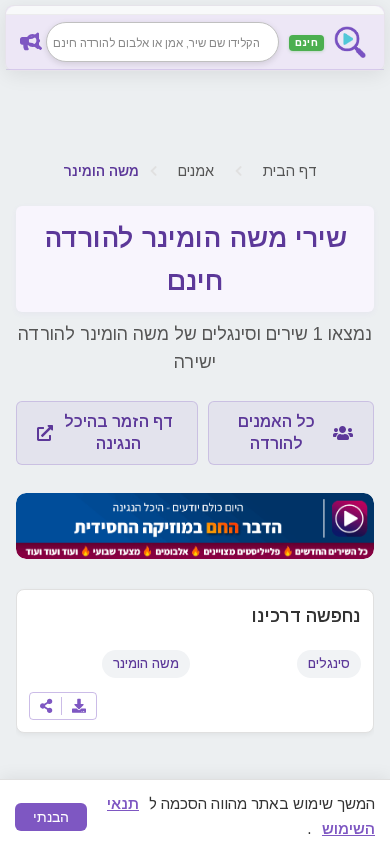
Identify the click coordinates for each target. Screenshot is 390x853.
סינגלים (329, 663)
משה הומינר (146, 663)
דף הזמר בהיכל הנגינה (118, 432)
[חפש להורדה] (34, 42)
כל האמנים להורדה (276, 432)
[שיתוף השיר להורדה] (46, 706)
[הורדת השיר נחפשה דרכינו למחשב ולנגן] (79, 706)
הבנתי (51, 817)
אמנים (196, 171)
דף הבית (290, 171)
